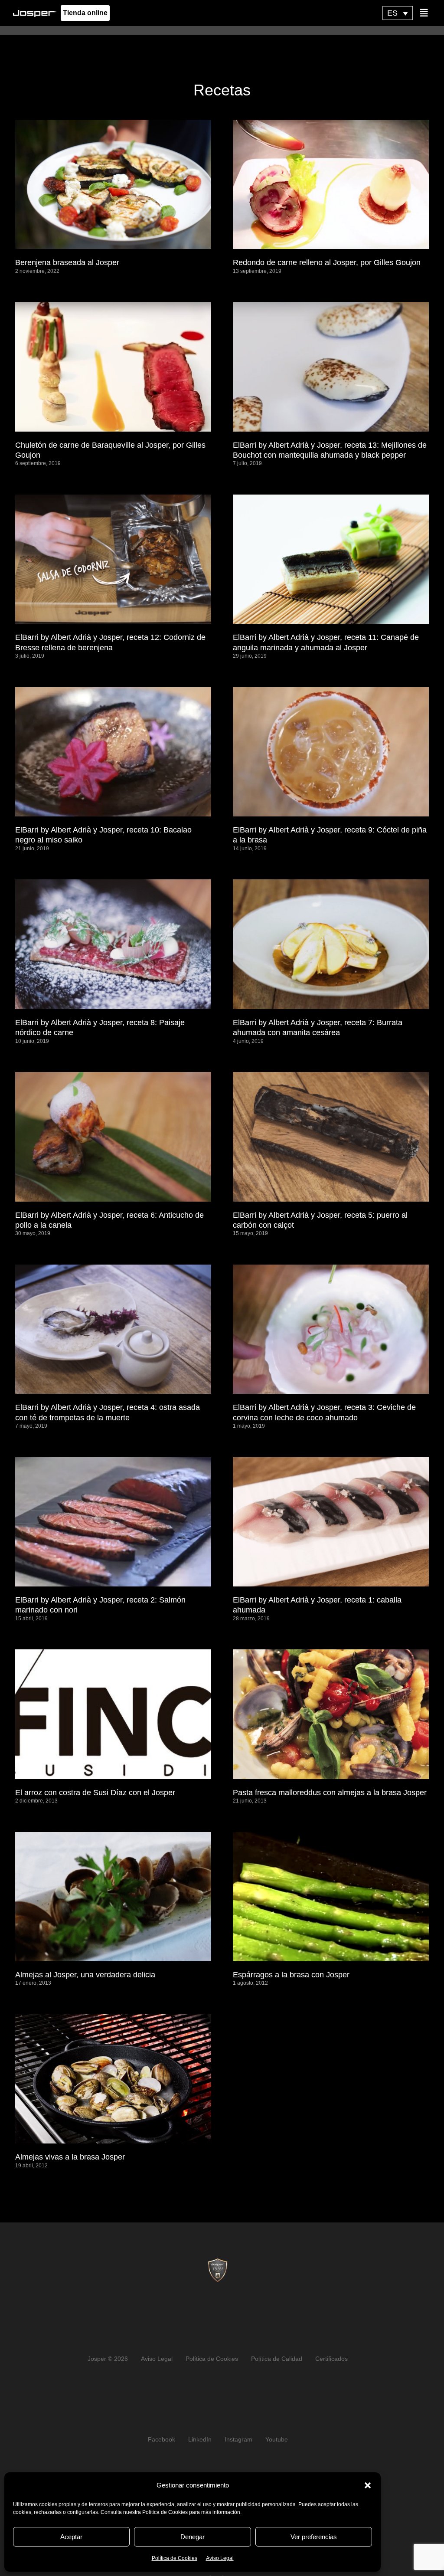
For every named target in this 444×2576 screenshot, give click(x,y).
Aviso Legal (220, 2558)
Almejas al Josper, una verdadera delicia (85, 1975)
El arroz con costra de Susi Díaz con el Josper (95, 1793)
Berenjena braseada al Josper (67, 262)
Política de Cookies (175, 2558)
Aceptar (71, 2537)
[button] (368, 2485)
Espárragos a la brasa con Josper (291, 1975)
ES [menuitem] (392, 13)
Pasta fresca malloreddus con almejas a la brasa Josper (330, 1793)
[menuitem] (398, 13)
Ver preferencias (314, 2537)
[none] (398, 13)
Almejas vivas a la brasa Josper (70, 2157)
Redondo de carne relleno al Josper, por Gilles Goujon (327, 262)
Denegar (193, 2537)
